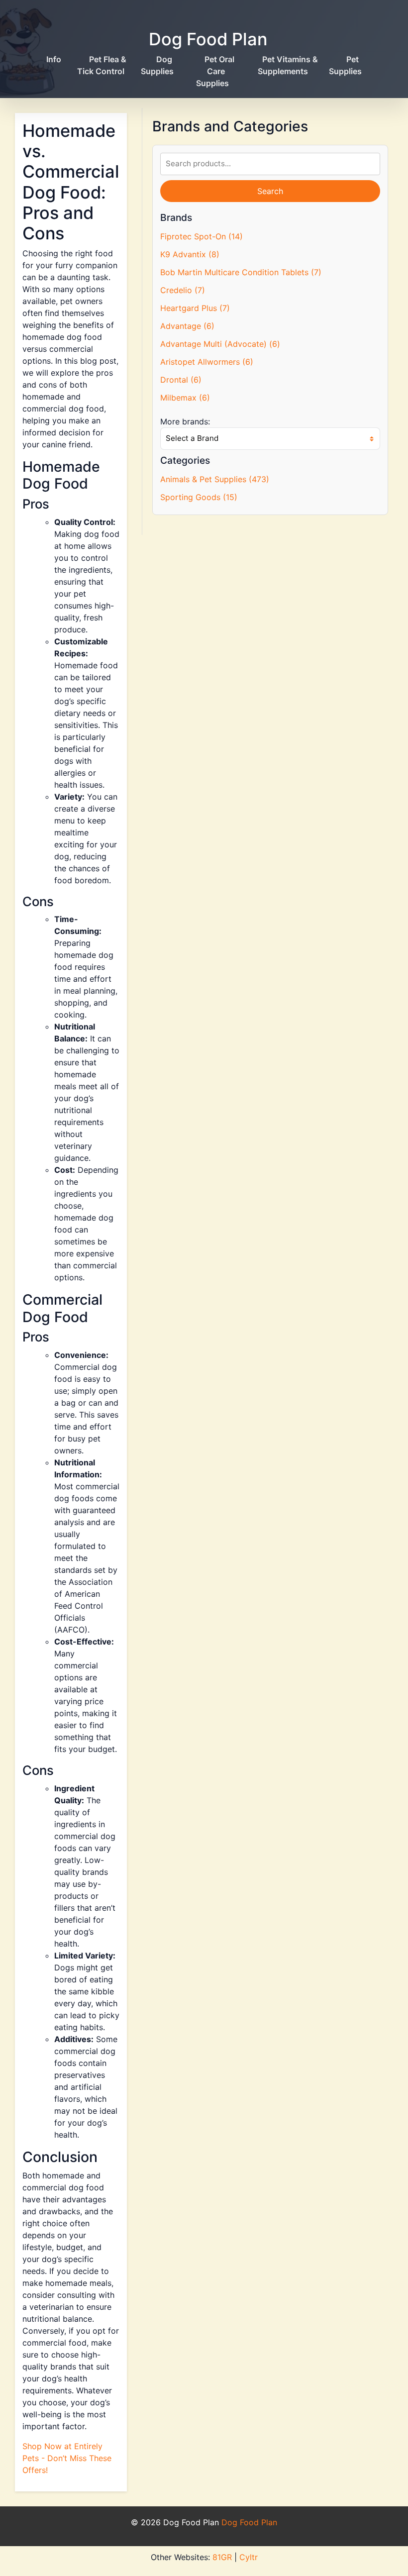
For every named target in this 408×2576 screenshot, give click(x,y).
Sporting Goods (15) (199, 497)
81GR (222, 2557)
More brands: (185, 421)
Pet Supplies (345, 65)
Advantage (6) (187, 326)
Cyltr (249, 2557)
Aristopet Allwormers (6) (207, 362)
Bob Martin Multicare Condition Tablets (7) (241, 272)
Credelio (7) (183, 290)
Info (54, 59)
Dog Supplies (157, 65)
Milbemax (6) (185, 398)
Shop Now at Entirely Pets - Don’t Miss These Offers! (67, 2458)
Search (270, 191)
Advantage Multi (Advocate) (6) (220, 344)
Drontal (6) (181, 380)
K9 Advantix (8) (190, 254)
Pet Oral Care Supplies (215, 71)
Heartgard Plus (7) (195, 308)
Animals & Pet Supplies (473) (215, 479)
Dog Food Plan (208, 39)
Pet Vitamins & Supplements (288, 65)
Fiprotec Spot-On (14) (202, 236)
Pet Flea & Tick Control (102, 65)
